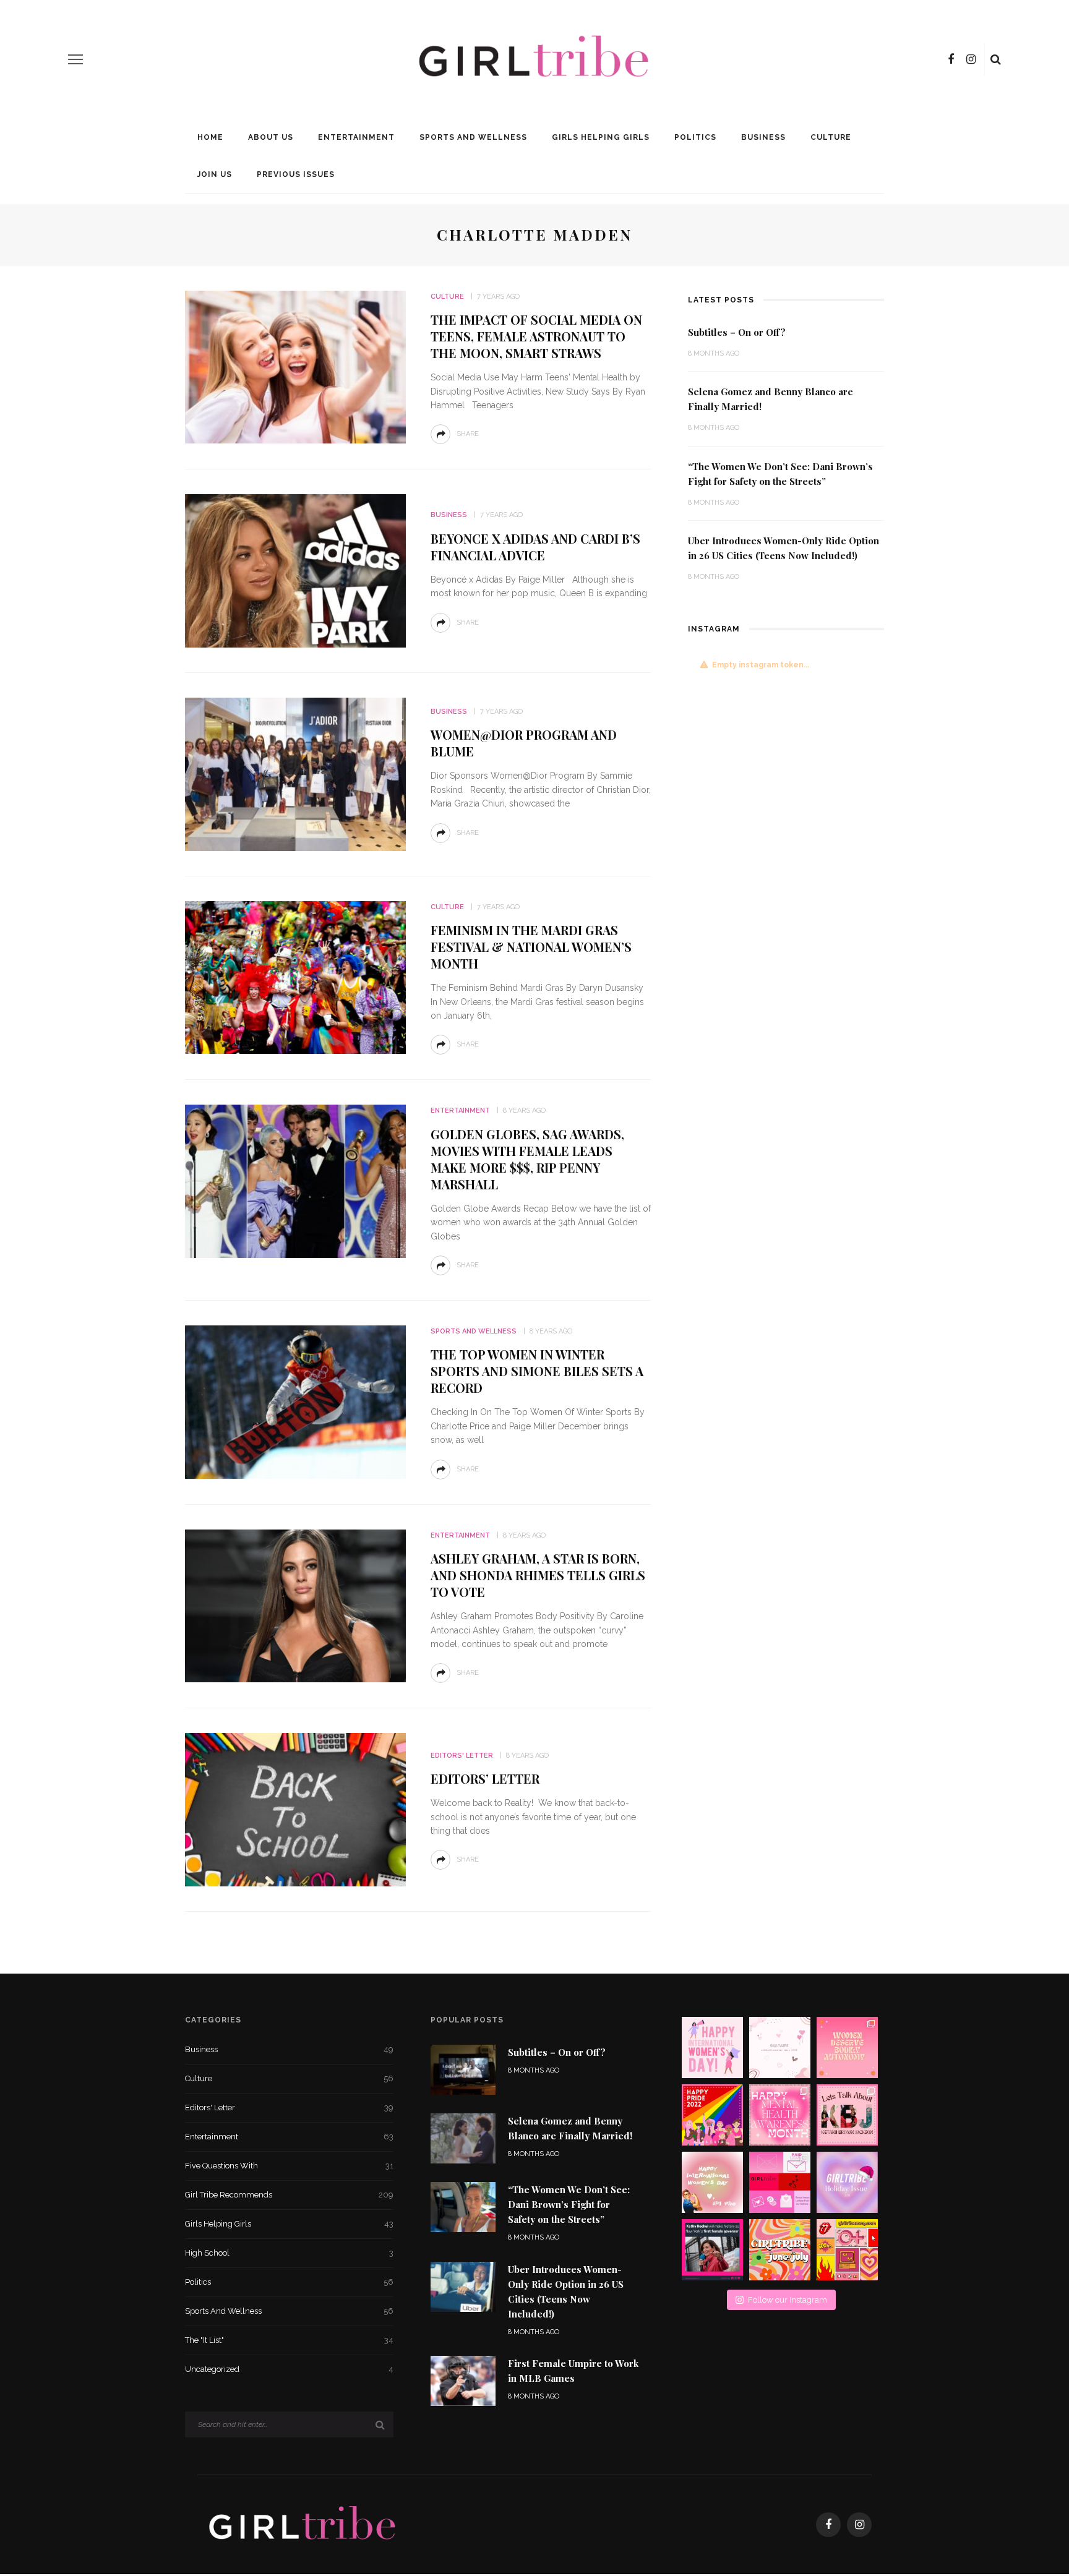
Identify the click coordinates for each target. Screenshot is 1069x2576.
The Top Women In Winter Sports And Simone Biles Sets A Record (537, 1371)
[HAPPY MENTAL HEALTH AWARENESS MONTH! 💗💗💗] (780, 2115)
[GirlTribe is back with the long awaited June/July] (780, 2250)
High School (289, 2253)
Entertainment (356, 137)
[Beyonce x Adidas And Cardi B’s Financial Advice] (295, 570)
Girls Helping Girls (601, 137)
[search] (996, 59)
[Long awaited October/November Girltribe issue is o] (780, 2048)
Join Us (215, 174)
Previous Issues (296, 174)
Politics (695, 137)
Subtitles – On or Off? (737, 332)
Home (210, 137)
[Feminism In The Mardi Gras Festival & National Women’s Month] (295, 977)
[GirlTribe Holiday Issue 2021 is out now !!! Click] (847, 2182)
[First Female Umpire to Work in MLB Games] (463, 2380)
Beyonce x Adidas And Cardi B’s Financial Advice (535, 547)
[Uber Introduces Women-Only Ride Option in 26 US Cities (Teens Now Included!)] (463, 2286)
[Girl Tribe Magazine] (303, 2524)
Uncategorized (289, 2369)
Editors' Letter (462, 1756)
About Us (271, 137)
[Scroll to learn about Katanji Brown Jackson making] (847, 2115)
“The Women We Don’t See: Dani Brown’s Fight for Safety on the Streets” (569, 2204)
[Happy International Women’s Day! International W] (712, 2182)
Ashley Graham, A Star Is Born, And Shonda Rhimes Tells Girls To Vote (538, 1575)
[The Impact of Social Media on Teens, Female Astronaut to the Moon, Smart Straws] (295, 366)
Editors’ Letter (485, 1778)
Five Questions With (289, 2166)
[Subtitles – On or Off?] (463, 2069)
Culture (831, 137)
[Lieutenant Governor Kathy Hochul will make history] (712, 2250)
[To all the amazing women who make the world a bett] (712, 2048)
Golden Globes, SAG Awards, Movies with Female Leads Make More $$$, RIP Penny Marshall (527, 1159)
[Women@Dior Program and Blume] (295, 773)
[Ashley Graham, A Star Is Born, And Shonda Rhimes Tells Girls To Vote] (295, 1605)
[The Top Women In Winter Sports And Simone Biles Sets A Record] (295, 1401)
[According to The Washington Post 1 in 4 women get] (847, 2048)
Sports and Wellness (473, 137)
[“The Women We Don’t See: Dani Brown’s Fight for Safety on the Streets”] (463, 2206)
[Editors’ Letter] (295, 1809)
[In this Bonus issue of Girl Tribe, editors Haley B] (780, 2182)
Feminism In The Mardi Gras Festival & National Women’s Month (531, 947)
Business (763, 137)
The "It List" (289, 2340)
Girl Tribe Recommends (289, 2195)
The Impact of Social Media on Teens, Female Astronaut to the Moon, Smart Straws (536, 336)
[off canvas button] (75, 59)
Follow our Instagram (788, 2300)
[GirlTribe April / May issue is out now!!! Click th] (847, 2250)
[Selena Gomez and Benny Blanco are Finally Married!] (463, 2138)
